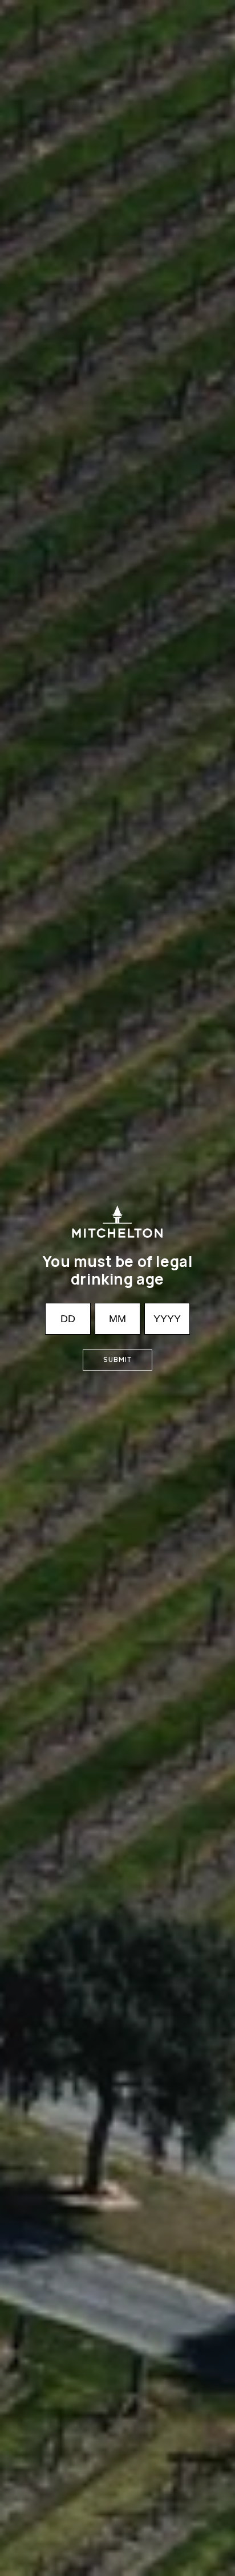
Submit (117, 1359)
